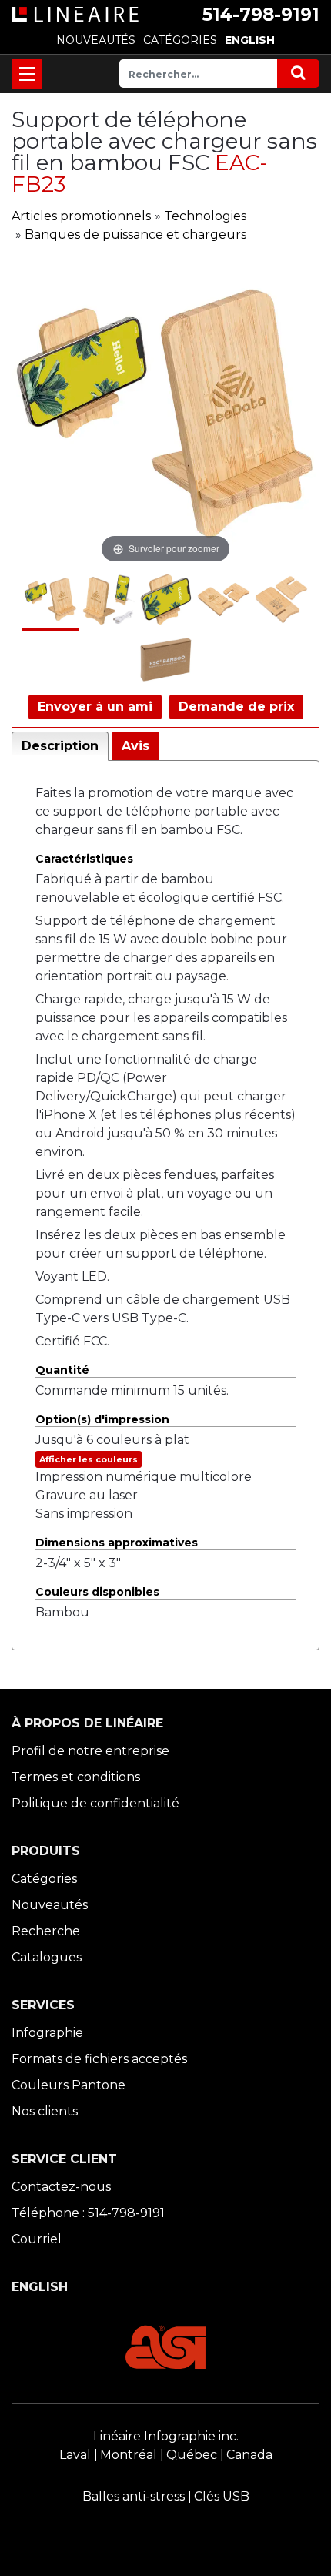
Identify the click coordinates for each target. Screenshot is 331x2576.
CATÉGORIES (180, 40)
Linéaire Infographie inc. (166, 2436)
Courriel (37, 2239)
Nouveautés (50, 1905)
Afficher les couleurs (89, 1459)
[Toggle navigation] (27, 74)
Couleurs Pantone (69, 2085)
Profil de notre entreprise (90, 1751)
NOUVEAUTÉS (96, 40)
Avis (135, 746)
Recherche (46, 1931)
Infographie (47, 2033)
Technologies (205, 216)
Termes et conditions (76, 1777)
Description (60, 746)
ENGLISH (250, 40)
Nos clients (45, 2111)
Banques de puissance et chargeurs (135, 234)
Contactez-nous (61, 2187)
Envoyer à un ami (95, 707)
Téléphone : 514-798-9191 (88, 2213)
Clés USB (222, 2496)
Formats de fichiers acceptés (99, 2059)
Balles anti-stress (134, 2496)
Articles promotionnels (81, 216)
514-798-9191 (261, 15)
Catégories (44, 1879)
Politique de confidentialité (95, 1803)
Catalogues (47, 1957)
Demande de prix (236, 707)
